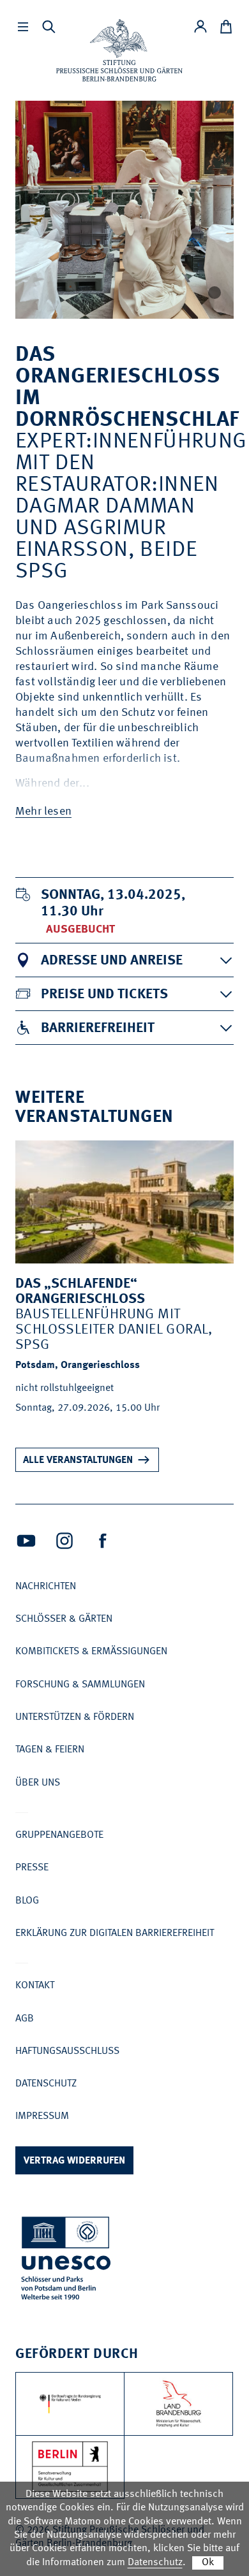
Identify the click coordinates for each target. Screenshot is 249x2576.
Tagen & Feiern (50, 1750)
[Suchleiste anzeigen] (49, 27)
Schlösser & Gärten (64, 1619)
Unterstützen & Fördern (75, 1717)
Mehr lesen (43, 811)
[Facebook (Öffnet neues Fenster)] (103, 1541)
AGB (25, 2019)
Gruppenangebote (59, 1835)
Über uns (38, 1783)
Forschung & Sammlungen (80, 1685)
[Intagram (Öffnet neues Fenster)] (64, 1541)
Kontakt (35, 1986)
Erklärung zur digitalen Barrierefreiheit (115, 1933)
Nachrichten (46, 1587)
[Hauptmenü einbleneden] (23, 27)
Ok (208, 2563)
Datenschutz (46, 2084)
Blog (27, 1901)
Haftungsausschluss (67, 2051)
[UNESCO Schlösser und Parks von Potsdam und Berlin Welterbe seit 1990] (67, 2261)
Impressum (42, 2116)
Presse (32, 1868)
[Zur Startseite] (119, 50)
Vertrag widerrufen (74, 2161)
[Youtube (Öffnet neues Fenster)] (26, 1541)
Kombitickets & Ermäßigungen (91, 1652)
